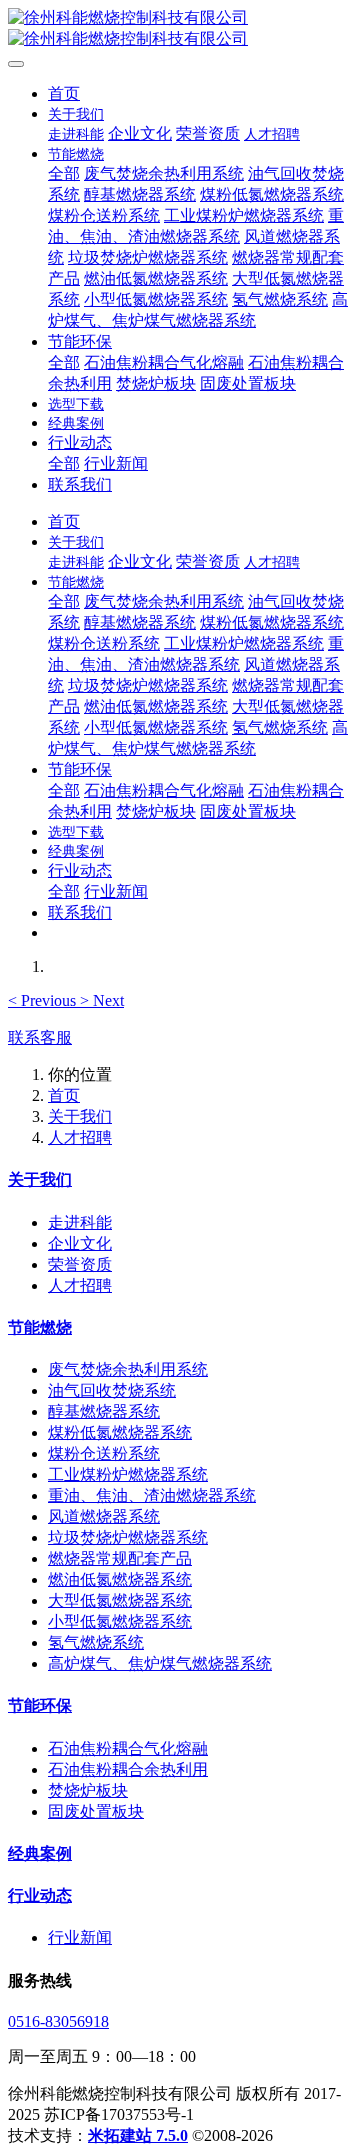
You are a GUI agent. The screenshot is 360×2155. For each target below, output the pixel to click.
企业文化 (80, 1243)
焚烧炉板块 (88, 1790)
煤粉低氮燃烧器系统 (120, 1432)
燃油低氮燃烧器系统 (120, 1579)
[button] (44, 1000)
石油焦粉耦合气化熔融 (128, 1748)
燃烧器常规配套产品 (120, 1558)
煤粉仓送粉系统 (104, 1453)
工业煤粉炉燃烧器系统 (128, 1474)
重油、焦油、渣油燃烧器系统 (152, 1495)
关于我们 (80, 1116)
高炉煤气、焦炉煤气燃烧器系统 (160, 1663)
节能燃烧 (40, 1327)
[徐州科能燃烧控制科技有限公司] (180, 29)
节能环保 (40, 1705)
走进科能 (80, 1222)
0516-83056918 (58, 2021)
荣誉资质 (80, 1264)
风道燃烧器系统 (104, 1516)
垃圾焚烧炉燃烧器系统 (128, 1537)
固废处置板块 (96, 1811)
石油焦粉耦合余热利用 (128, 1769)
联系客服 (40, 1037)
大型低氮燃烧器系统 (120, 1600)
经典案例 (40, 1853)
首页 (64, 93)
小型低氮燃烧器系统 (120, 1621)
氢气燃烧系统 (96, 1642)
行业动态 (40, 1895)
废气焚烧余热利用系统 (128, 1369)
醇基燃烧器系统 (104, 1411)
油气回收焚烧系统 (112, 1390)
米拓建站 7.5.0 (138, 2135)
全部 (64, 173)
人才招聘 (80, 1137)
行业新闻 (80, 1937)
